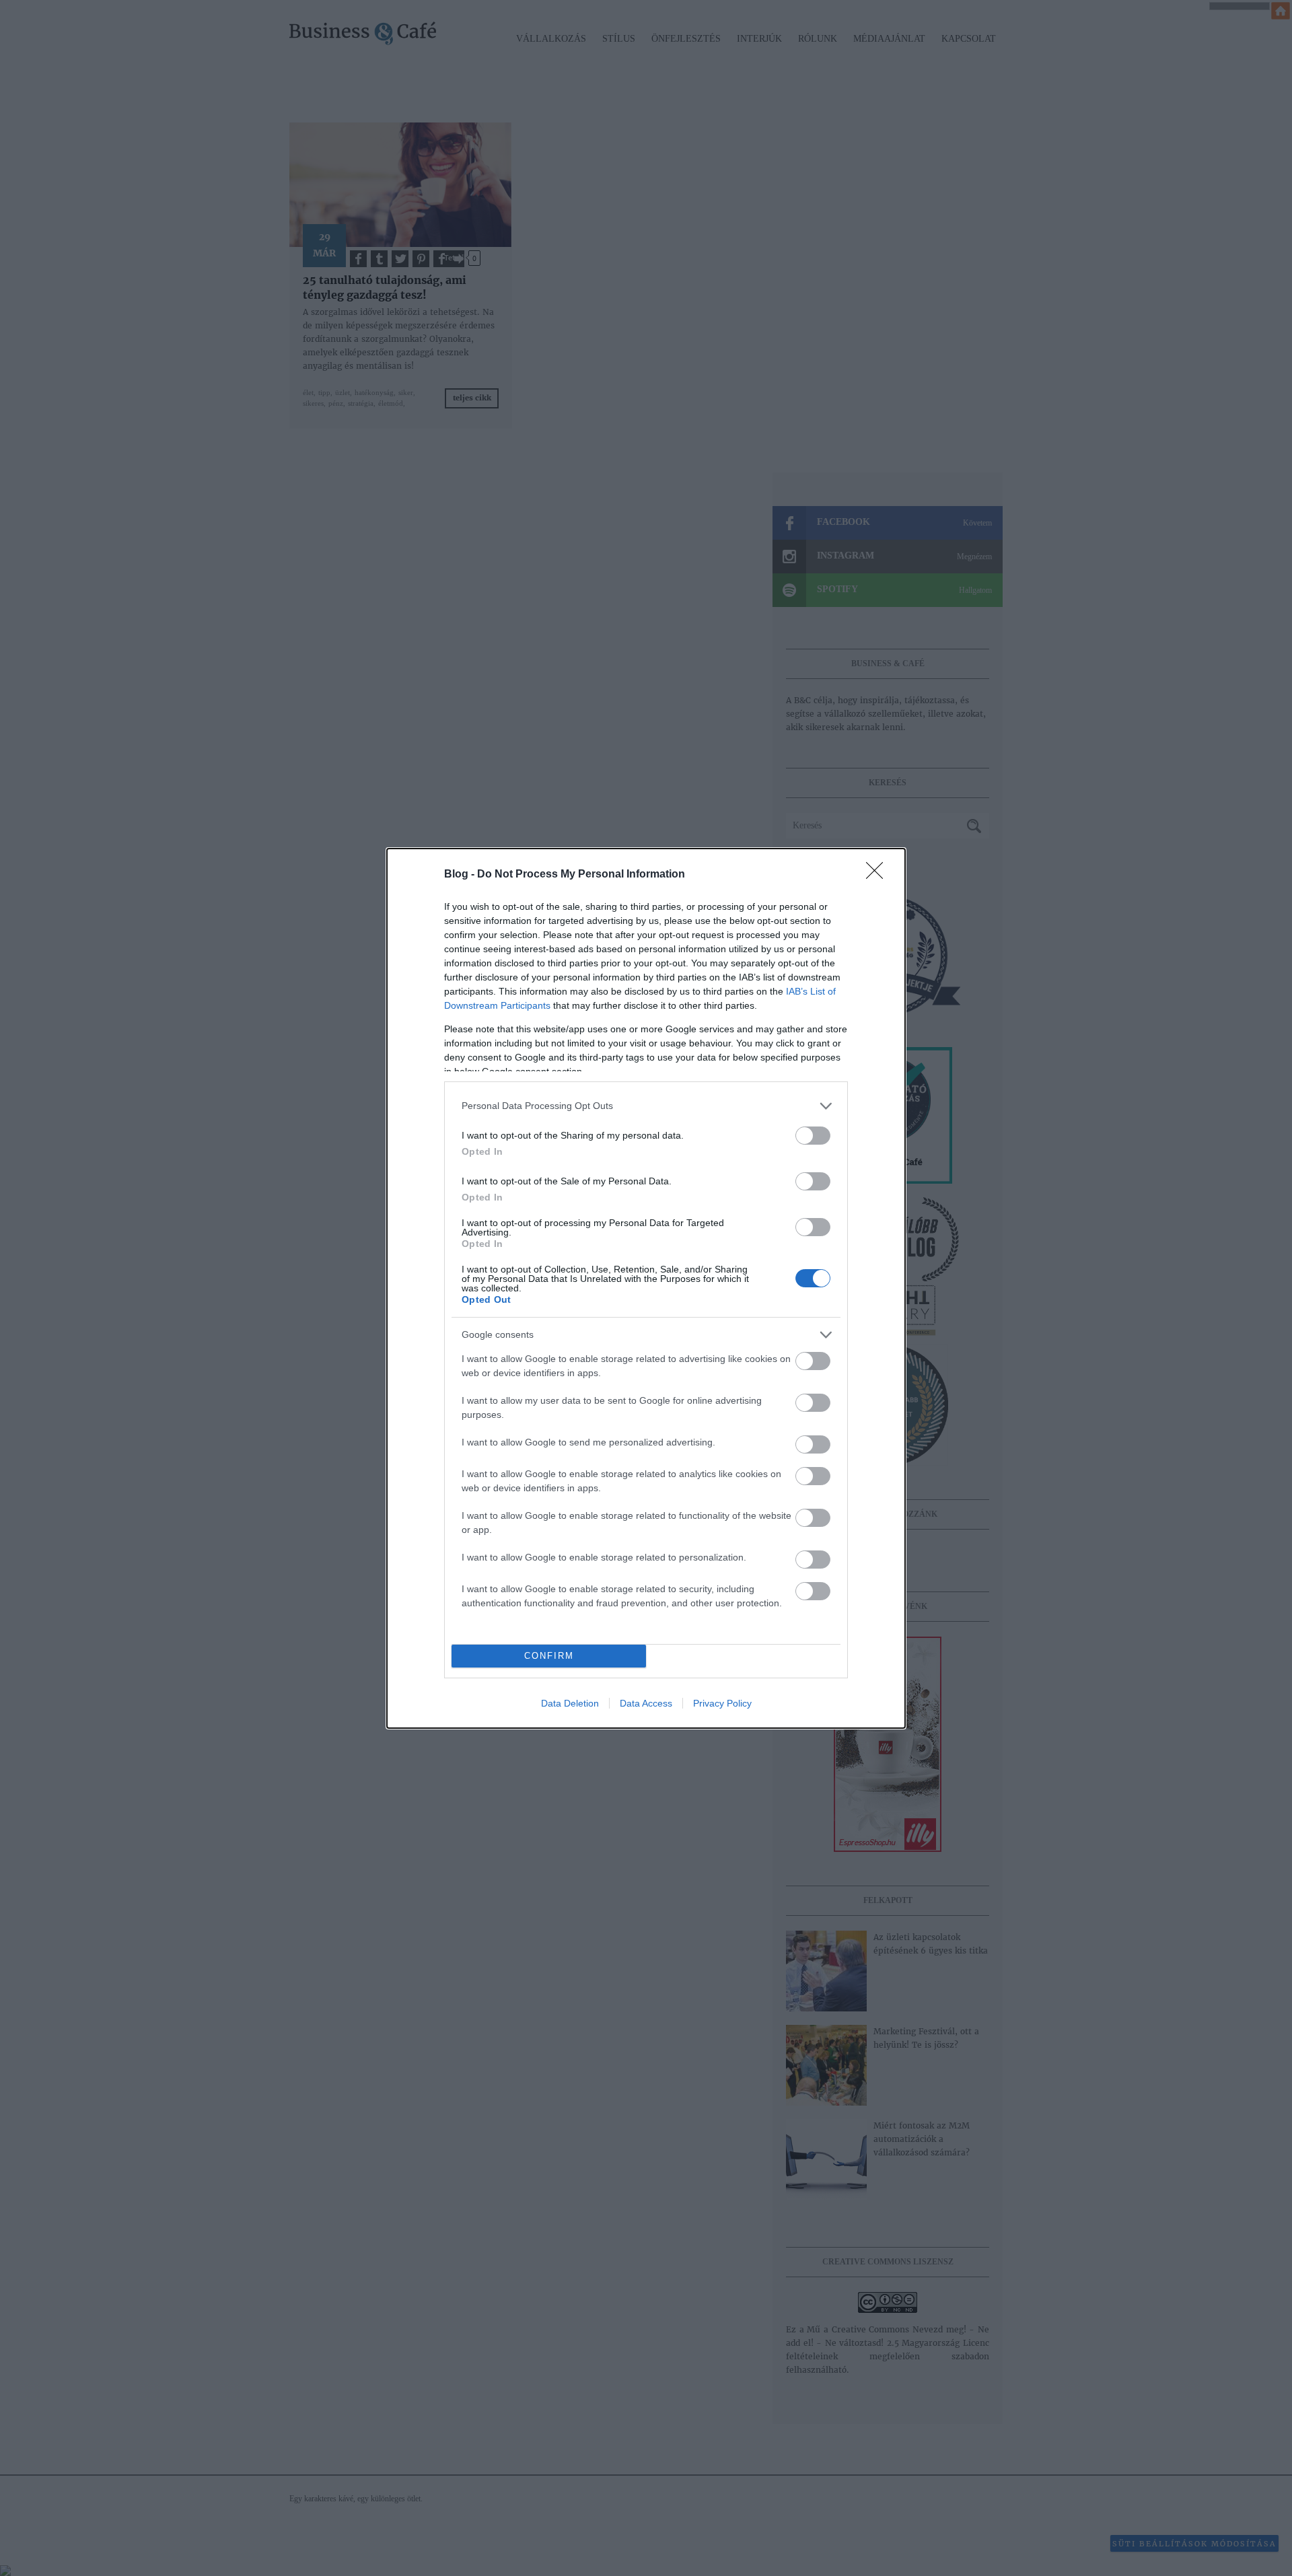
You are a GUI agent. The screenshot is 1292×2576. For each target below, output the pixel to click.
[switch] (813, 1136)
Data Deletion (570, 1703)
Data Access (646, 1703)
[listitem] (646, 1106)
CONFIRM (549, 1656)
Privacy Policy (722, 1703)
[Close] (879, 875)
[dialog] (646, 1288)
